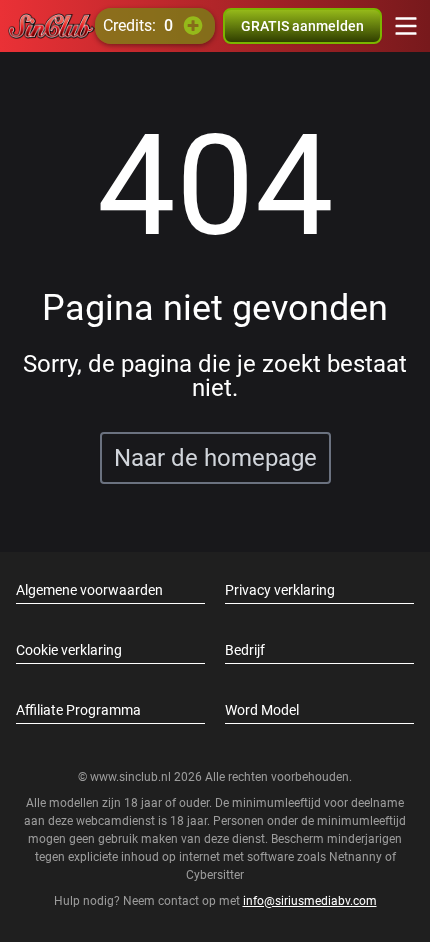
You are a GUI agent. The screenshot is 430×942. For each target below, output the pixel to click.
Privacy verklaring (280, 590)
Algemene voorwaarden (89, 590)
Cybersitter (215, 875)
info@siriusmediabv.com (310, 901)
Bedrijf (245, 650)
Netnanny (357, 857)
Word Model (262, 710)
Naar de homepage (215, 458)
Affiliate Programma (78, 710)
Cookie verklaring (69, 650)
